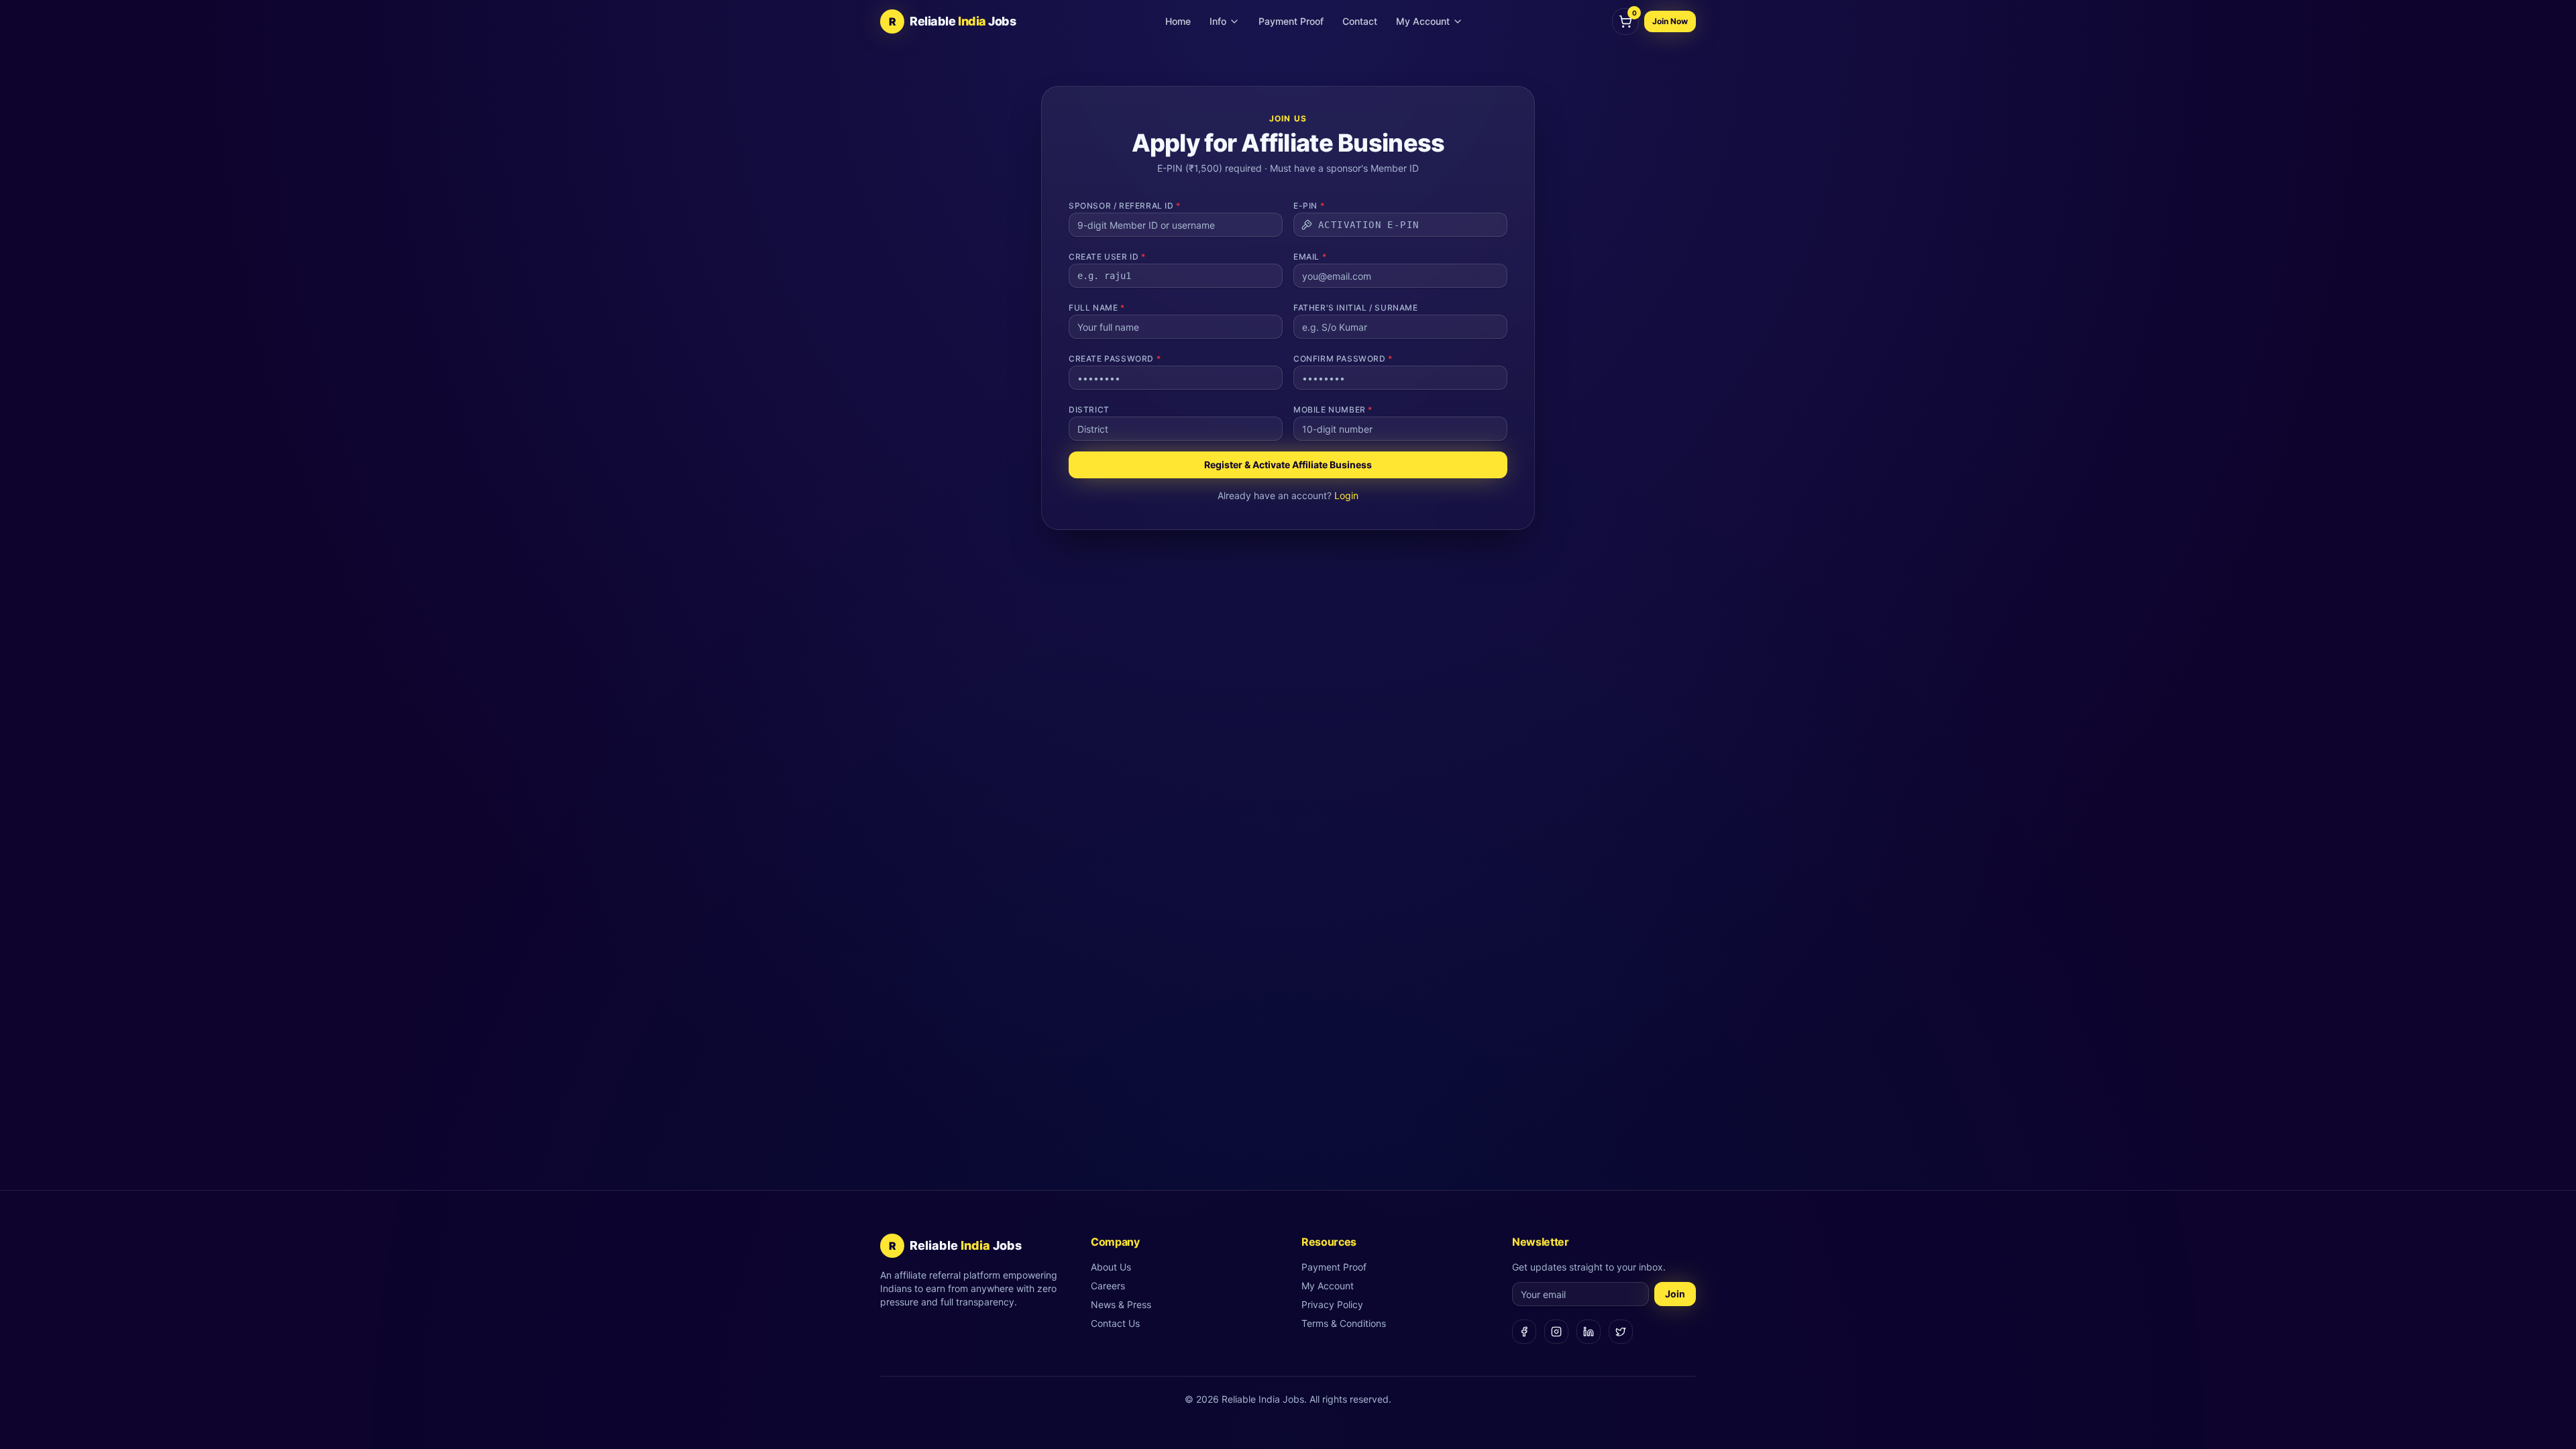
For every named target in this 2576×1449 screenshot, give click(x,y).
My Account (1423, 21)
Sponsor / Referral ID (1125, 206)
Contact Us (1115, 1323)
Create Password (1115, 359)
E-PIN (1309, 206)
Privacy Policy (1332, 1304)
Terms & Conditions (1344, 1323)
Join (1675, 1294)
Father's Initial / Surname (1356, 308)
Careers (1108, 1286)
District (1089, 410)
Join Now (1670, 21)
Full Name (1097, 308)
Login (1346, 495)
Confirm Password (1343, 359)
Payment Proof (1291, 21)
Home (1178, 21)
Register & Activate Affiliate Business (1288, 465)
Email (1310, 257)
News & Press (1121, 1304)
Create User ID (1107, 257)
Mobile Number (1333, 410)
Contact (1360, 21)
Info (1218, 21)
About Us (1111, 1267)
